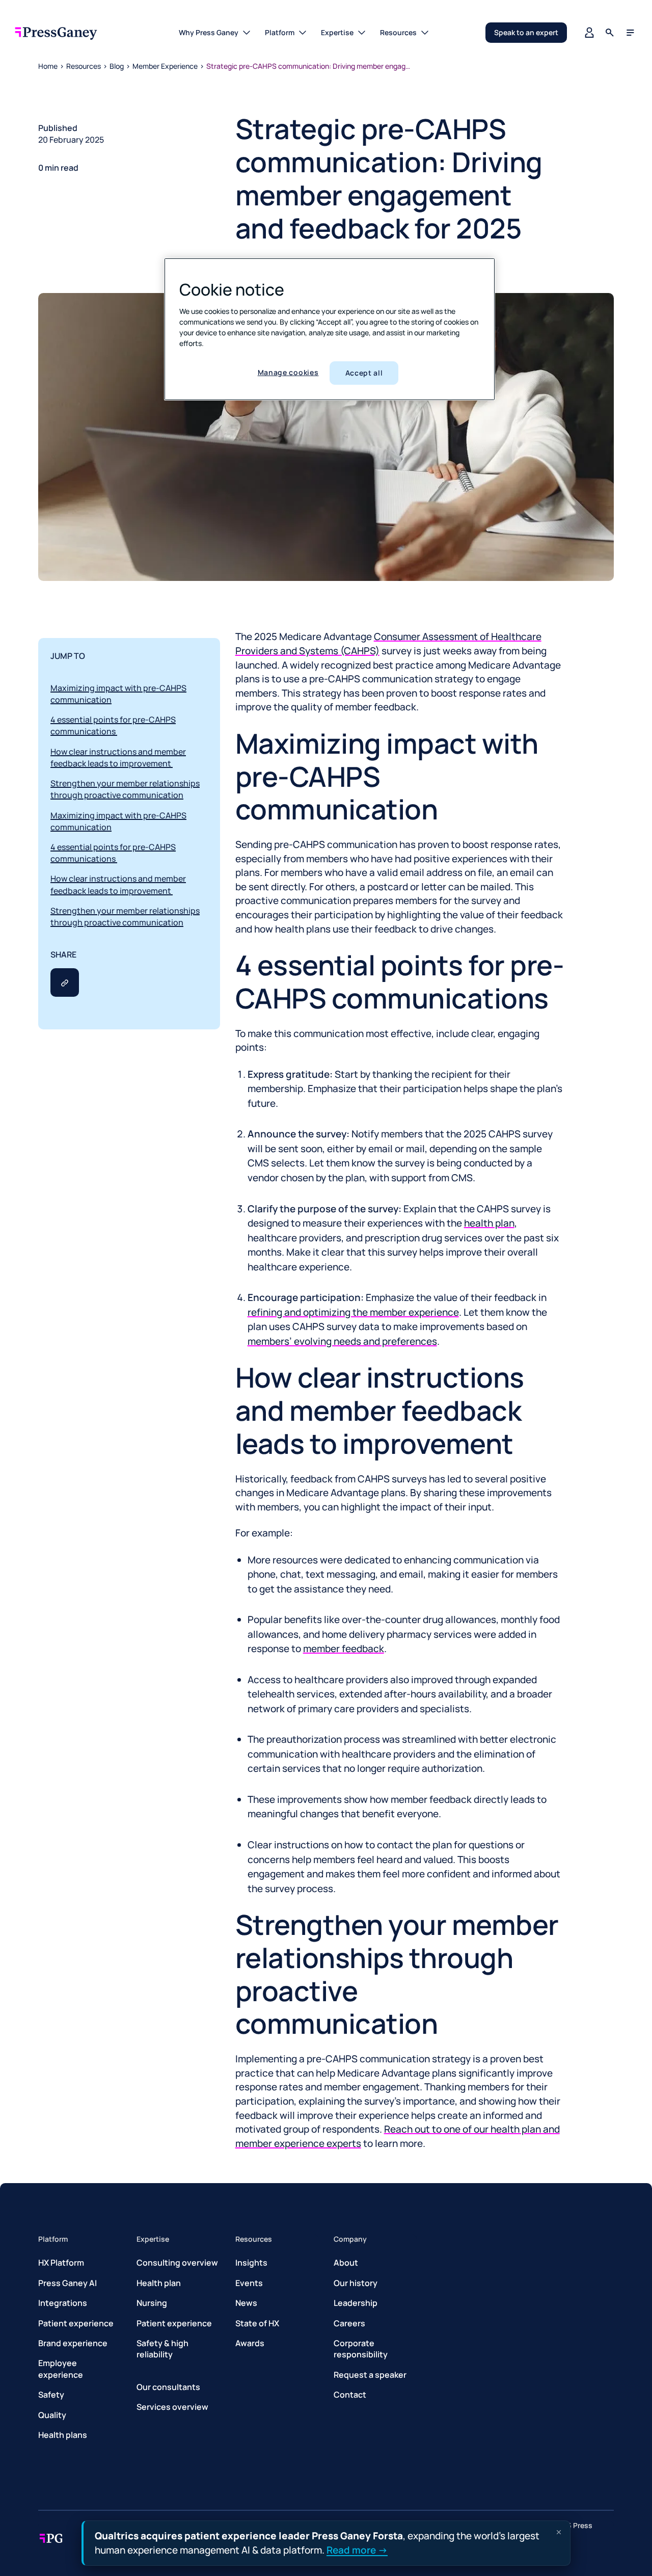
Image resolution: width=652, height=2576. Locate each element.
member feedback (344, 1649)
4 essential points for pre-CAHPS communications (113, 725)
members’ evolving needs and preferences (342, 1341)
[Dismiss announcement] (559, 2532)
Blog (117, 66)
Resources (84, 66)
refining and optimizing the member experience (353, 1312)
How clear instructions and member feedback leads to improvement (118, 758)
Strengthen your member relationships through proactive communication (125, 789)
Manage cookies (288, 372)
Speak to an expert (526, 32)
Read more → (357, 2550)
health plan (489, 1223)
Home (48, 66)
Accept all (364, 373)
